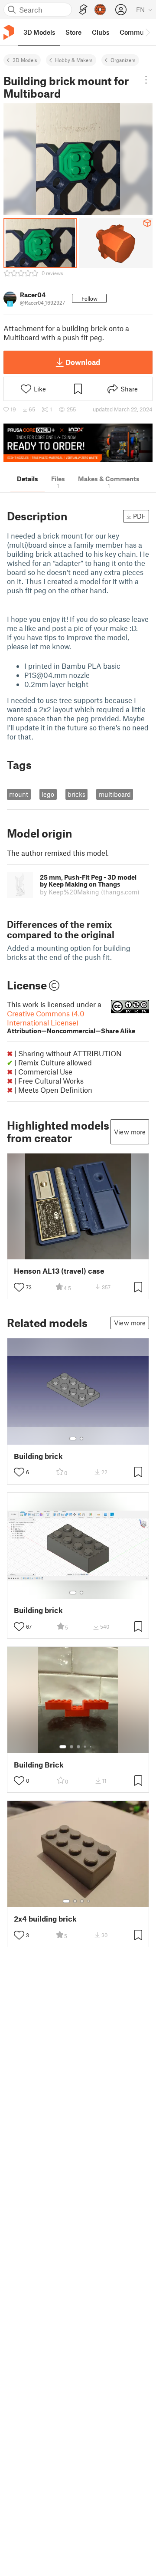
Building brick (38, 1456)
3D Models (25, 60)
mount (19, 794)
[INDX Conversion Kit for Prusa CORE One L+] (78, 443)
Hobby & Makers (74, 60)
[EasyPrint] (83, 10)
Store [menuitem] (73, 32)
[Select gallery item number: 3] (78, 1747)
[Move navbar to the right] (147, 32)
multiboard (115, 794)
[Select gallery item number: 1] (73, 1439)
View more (130, 1132)
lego (48, 794)
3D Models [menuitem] (39, 32)
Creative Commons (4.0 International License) (71, 1022)
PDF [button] (139, 516)
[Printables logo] (9, 32)
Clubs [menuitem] (101, 32)
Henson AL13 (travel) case (59, 1271)
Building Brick (39, 1765)
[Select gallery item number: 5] (91, 1747)
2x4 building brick (45, 1919)
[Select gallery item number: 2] (81, 1439)
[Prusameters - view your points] (100, 10)
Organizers (123, 60)
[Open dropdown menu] (146, 80)
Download (83, 362)
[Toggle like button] (19, 1287)
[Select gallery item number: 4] (85, 1747)
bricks (76, 794)
